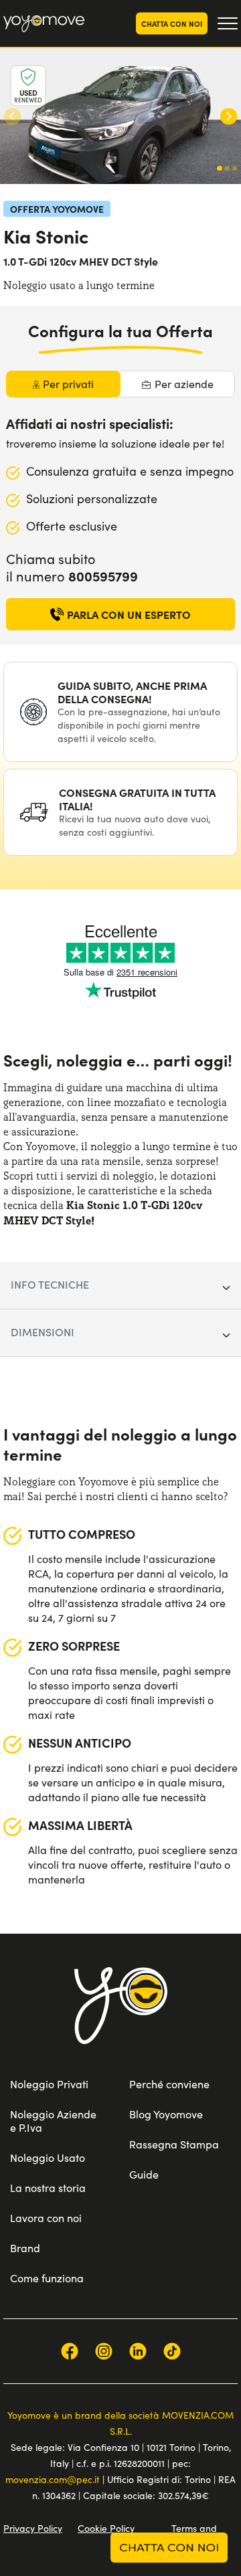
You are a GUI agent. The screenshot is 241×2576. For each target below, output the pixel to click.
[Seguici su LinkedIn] (138, 2351)
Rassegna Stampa (174, 2144)
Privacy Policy (33, 2528)
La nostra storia (48, 2188)
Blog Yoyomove (166, 2114)
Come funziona (47, 2278)
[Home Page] (44, 24)
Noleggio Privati (49, 2084)
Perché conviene (169, 2084)
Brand (25, 2248)
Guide (144, 2174)
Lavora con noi (46, 2218)
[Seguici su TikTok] (172, 2351)
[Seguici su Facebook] (70, 2351)
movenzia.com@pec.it (53, 2479)
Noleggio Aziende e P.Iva (53, 2121)
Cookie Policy (106, 2528)
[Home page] (121, 2022)
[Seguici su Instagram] (104, 2351)
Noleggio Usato (48, 2157)
